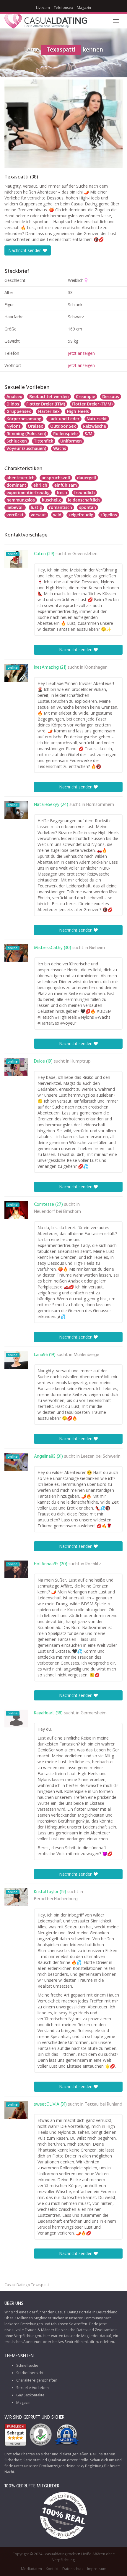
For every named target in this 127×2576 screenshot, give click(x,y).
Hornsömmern (100, 805)
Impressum (97, 2568)
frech (62, 492)
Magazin (84, 8)
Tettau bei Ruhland (104, 2104)
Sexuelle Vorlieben (32, 2388)
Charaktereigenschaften (37, 2380)
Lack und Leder (64, 419)
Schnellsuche (27, 2365)
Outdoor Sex (63, 426)
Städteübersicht (30, 2373)
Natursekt (97, 419)
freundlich (84, 492)
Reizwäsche (95, 426)
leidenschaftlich (84, 500)
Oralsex (35, 426)
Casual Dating (16, 2285)
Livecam (43, 8)
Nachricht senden (26, 250)
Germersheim (94, 1713)
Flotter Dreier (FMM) (92, 404)
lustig (36, 507)
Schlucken (17, 441)
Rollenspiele (65, 433)
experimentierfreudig (28, 492)
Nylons (14, 426)
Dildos (13, 404)
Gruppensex (19, 411)
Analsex (14, 396)
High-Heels (78, 411)
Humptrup (81, 1061)
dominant (16, 485)
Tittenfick (44, 441)
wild (57, 515)
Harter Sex (49, 411)
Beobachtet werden (49, 396)
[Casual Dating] (46, 21)
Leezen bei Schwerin (101, 1457)
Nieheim (97, 948)
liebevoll (15, 507)
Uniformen (71, 441)
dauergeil (87, 478)
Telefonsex (63, 8)
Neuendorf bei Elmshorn (57, 1212)
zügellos (109, 515)
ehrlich (40, 485)
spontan (88, 507)
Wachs (60, 448)
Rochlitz (93, 1564)
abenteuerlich (21, 478)
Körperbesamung (24, 419)
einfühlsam (66, 485)
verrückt (15, 515)
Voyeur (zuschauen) (26, 448)
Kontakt (52, 2568)
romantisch (61, 507)
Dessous (111, 396)
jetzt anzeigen (81, 353)
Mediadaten (31, 2568)
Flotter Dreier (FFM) (46, 404)
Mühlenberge (86, 1355)
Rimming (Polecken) (26, 433)
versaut (38, 515)
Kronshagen (96, 667)
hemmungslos (21, 500)
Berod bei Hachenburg (56, 1899)
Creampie (86, 396)
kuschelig (51, 500)
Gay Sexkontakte (30, 2395)
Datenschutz (73, 2568)
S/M (89, 433)
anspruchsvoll (56, 478)
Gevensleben (85, 554)
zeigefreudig (81, 515)
